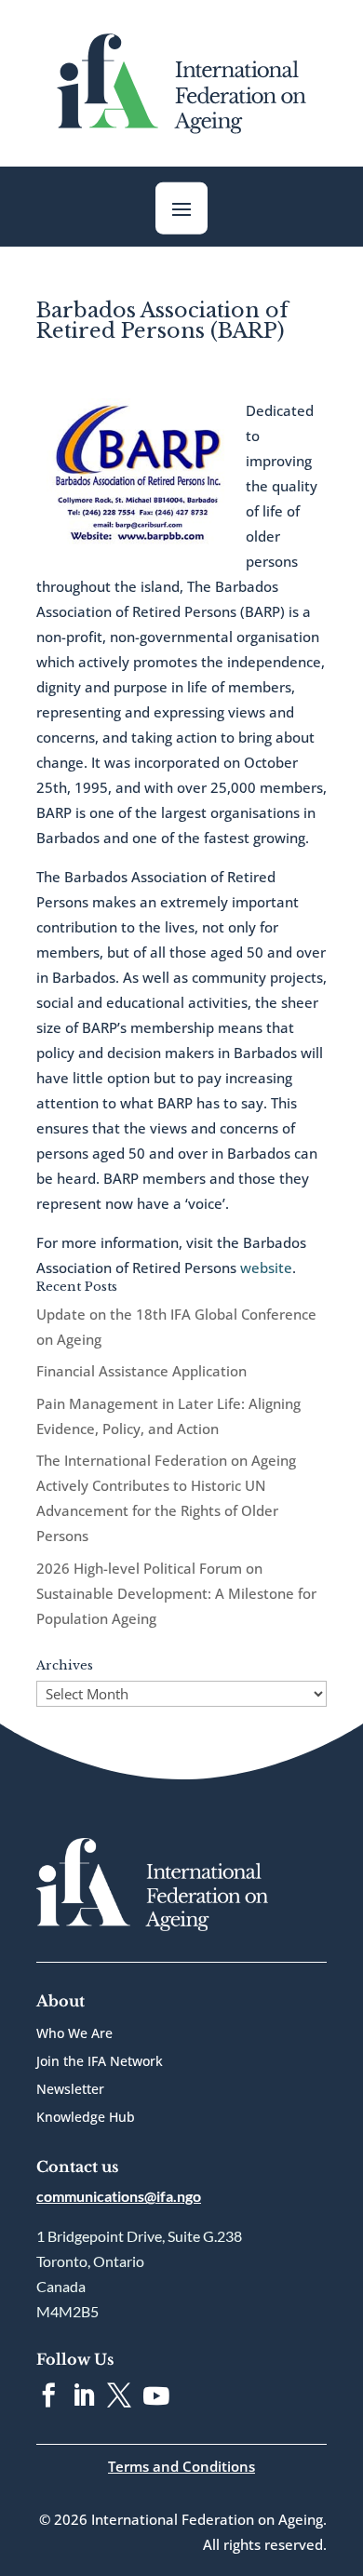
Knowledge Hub (86, 2118)
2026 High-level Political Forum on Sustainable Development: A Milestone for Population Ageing (176, 1593)
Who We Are (74, 2034)
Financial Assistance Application (141, 1371)
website (266, 1268)
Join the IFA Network (100, 2062)
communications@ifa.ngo (119, 2196)
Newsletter (70, 2090)
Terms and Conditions (181, 2466)
